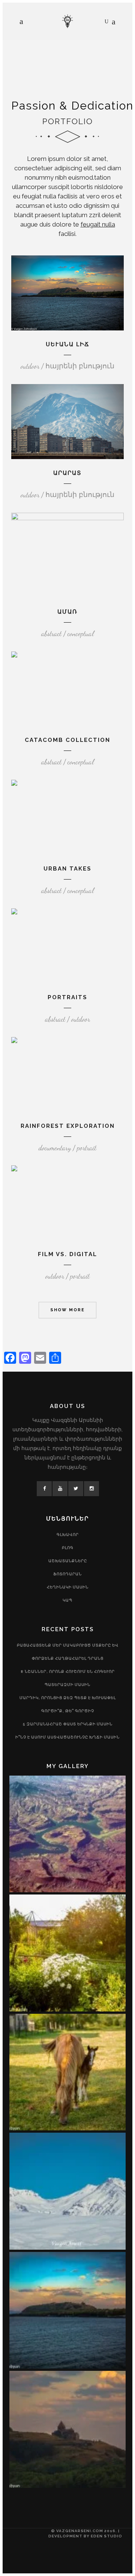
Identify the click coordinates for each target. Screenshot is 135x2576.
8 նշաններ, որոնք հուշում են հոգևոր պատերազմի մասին (68, 1678)
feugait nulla (98, 224)
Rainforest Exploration (68, 1126)
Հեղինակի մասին (68, 1587)
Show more (67, 1310)
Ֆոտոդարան (67, 1574)
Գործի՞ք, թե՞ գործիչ (68, 1711)
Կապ (67, 1600)
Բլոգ (68, 1548)
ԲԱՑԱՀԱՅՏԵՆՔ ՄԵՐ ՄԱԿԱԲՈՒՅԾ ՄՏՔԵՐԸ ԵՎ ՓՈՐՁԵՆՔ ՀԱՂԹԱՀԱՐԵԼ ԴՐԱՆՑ (68, 1652)
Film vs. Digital (67, 1254)
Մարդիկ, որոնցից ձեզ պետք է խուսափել (68, 1698)
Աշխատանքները (68, 1561)
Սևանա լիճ (68, 344)
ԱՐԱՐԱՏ (67, 473)
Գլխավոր (68, 1535)
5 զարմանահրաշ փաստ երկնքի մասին (68, 1724)
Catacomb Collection (67, 740)
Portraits (67, 997)
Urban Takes (67, 869)
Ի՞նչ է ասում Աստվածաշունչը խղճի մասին (67, 1737)
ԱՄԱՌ (67, 612)
